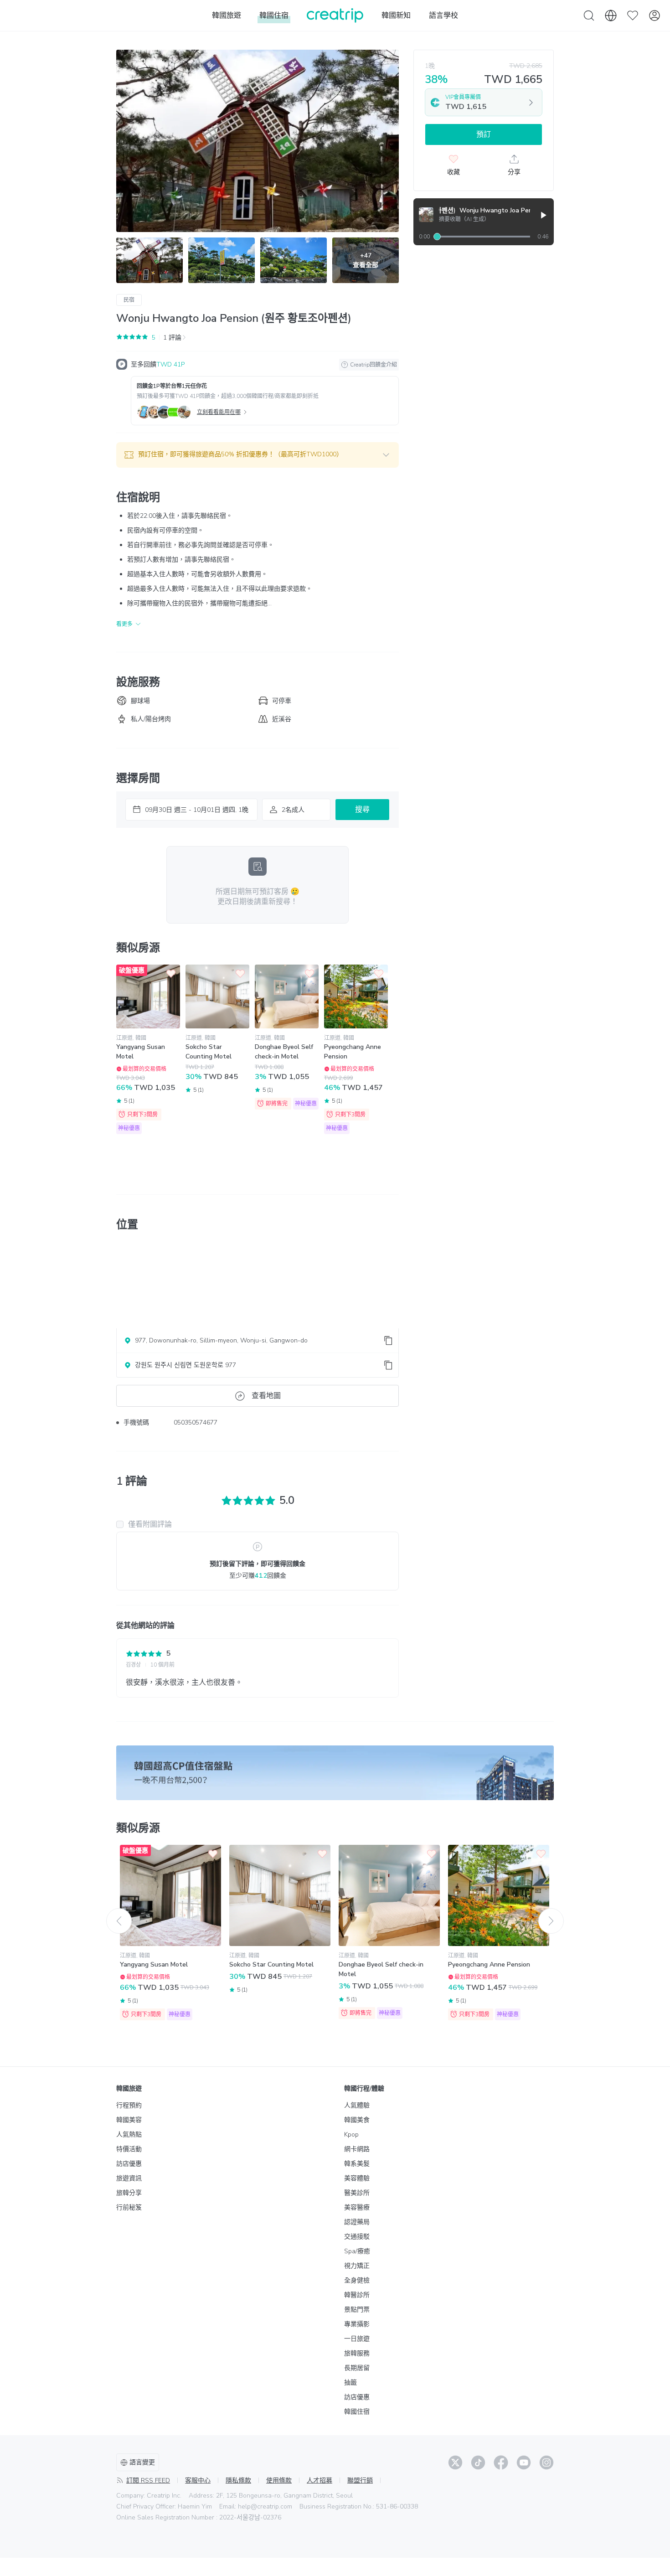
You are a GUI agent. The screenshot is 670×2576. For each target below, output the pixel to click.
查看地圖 (266, 1396)
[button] (258, 455)
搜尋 (362, 810)
